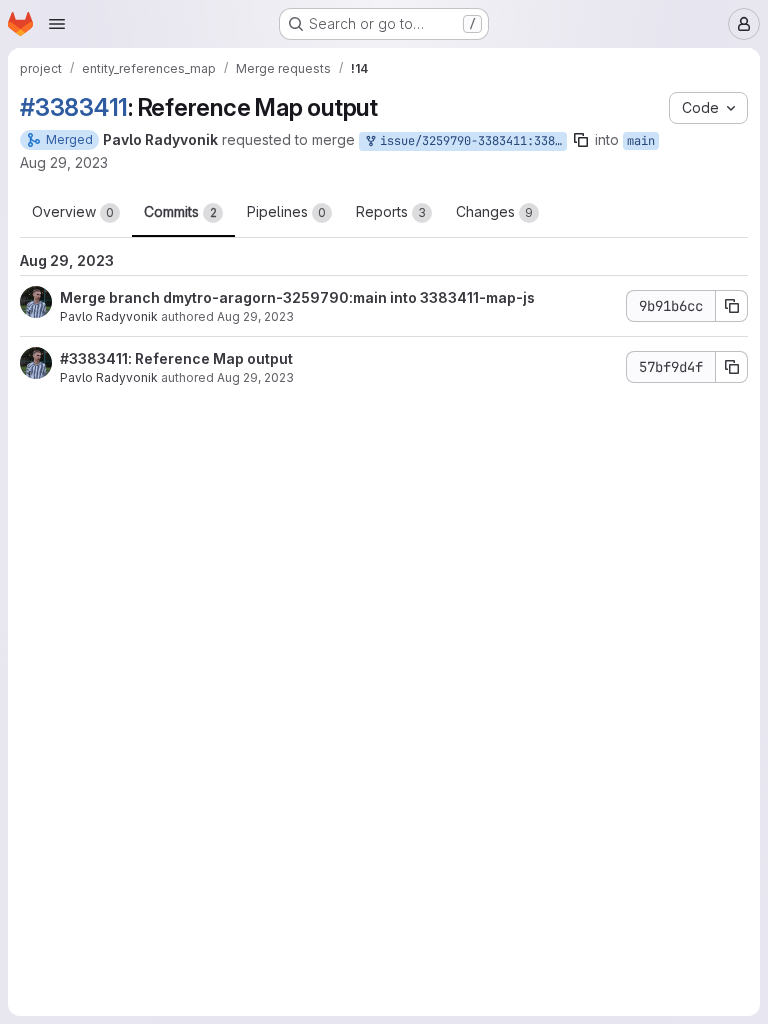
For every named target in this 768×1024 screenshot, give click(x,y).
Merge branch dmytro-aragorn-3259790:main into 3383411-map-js (297, 297)
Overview (73, 211)
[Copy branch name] (581, 140)
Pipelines (286, 211)
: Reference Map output (210, 358)
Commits (180, 211)
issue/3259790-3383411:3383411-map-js (470, 141)
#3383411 (74, 107)
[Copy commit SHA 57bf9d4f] (732, 367)
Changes (494, 211)
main (641, 141)
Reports (391, 211)
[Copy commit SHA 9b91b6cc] (732, 306)
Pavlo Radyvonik (109, 316)
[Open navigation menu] (57, 24)
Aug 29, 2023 (64, 162)
